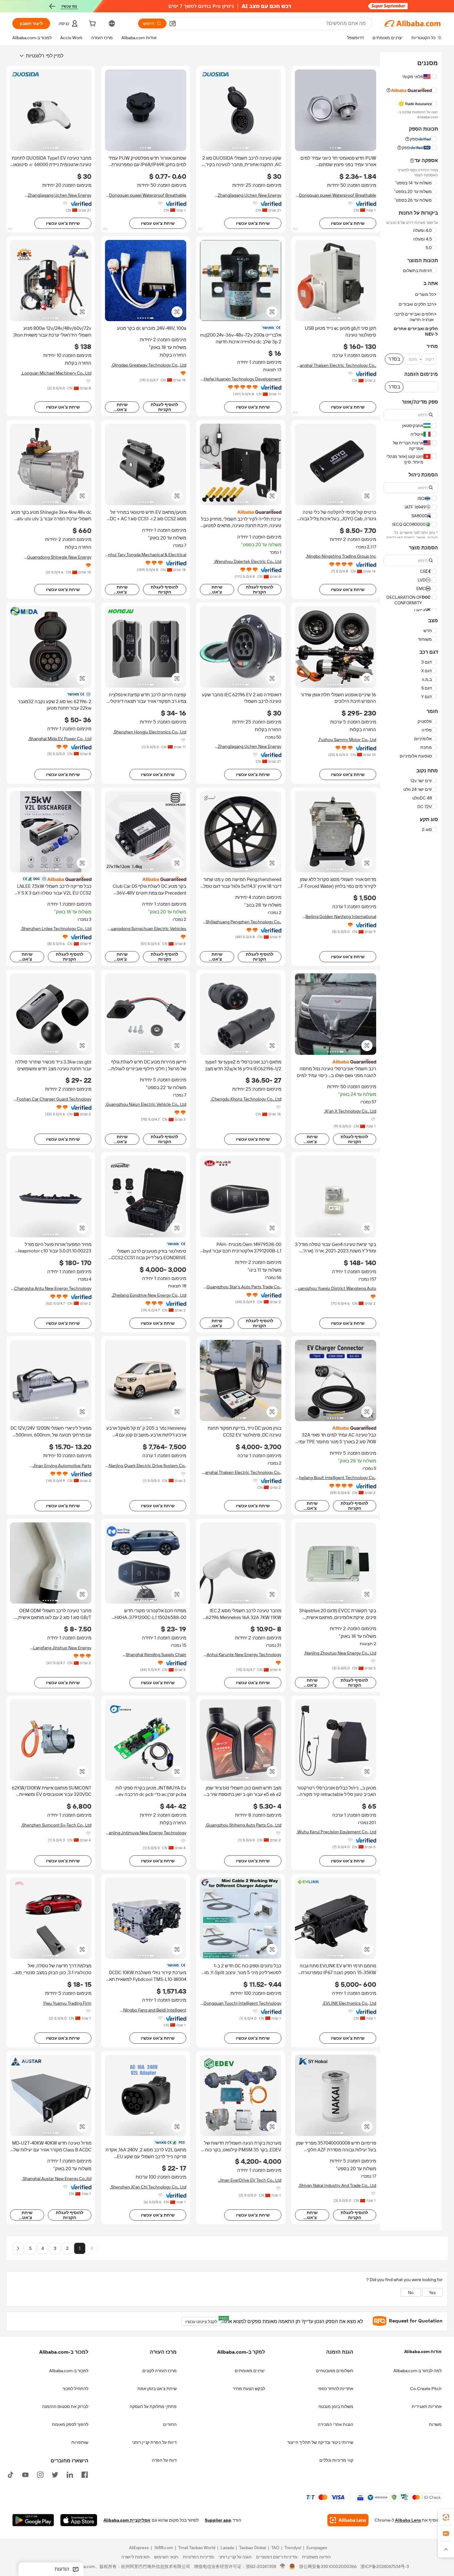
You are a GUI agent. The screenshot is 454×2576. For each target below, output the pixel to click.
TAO (275, 2548)
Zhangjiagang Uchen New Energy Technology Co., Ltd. (250, 195)
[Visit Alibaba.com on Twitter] (55, 2474)
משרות (435, 2424)
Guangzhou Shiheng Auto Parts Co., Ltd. (243, 1825)
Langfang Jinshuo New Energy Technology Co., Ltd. (62, 1648)
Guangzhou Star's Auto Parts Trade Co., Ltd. (244, 1287)
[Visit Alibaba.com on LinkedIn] (70, 2474)
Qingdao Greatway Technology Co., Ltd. (149, 365)
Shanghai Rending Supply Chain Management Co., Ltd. (156, 1655)
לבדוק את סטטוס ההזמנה (65, 2406)
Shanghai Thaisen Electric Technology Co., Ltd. (336, 365)
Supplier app (218, 2520)
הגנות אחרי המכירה (336, 2424)
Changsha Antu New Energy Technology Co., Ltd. (53, 1288)
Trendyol (293, 2548)
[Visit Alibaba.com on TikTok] (11, 2474)
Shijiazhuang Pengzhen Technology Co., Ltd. (244, 922)
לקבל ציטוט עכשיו (203, 2320)
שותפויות (80, 2442)
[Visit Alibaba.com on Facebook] (85, 2474)
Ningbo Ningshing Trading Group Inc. (341, 556)
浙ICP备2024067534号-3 (385, 2567)
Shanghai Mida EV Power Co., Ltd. (60, 739)
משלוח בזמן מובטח (336, 2406)
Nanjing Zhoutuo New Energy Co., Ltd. (340, 1653)
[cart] (92, 24)
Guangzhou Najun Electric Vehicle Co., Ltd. (146, 1104)
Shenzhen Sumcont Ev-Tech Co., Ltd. (56, 1825)
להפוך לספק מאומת (70, 2424)
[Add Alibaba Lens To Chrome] (348, 2520)
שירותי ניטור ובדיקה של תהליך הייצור (320, 2442)
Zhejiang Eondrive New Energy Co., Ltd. (149, 1295)
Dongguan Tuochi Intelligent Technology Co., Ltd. (242, 2003)
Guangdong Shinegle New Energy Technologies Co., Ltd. (59, 557)
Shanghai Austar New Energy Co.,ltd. (57, 2179)
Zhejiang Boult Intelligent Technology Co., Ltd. (336, 1478)
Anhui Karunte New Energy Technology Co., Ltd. (244, 1655)
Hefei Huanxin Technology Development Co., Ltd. (243, 379)
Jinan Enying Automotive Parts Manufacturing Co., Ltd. (62, 1466)
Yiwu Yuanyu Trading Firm (67, 2003)
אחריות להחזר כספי (336, 2389)
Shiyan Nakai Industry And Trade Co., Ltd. (337, 2185)
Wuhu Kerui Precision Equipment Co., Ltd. (336, 1832)
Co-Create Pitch (426, 2389)
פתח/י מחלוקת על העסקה (153, 2406)
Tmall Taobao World (197, 2548)
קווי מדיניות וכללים (336, 2460)
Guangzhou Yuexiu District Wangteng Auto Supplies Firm (336, 1288)
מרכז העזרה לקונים (160, 2371)
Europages (317, 2548)
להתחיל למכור (75, 2389)
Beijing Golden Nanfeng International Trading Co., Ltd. (341, 917)
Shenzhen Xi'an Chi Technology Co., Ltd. (148, 2187)
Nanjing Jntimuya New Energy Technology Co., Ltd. (146, 1833)
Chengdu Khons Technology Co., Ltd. (246, 1099)
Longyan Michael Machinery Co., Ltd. (56, 373)
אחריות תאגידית (427, 2406)
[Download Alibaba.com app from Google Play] (33, 2520)
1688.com (164, 2548)
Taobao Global (252, 2548)
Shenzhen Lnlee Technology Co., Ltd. (56, 929)
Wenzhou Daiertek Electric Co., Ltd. (248, 561)
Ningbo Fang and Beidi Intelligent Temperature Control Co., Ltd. (155, 2010)
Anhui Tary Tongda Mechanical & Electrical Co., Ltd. (146, 555)
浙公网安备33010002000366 (328, 2567)
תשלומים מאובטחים (335, 2371)
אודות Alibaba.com (423, 2352)
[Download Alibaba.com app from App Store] (79, 2520)
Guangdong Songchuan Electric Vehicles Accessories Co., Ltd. (147, 929)
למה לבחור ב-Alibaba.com (418, 2371)
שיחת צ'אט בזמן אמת (157, 2389)
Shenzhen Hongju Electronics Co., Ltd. (150, 732)
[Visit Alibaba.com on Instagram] (40, 2474)
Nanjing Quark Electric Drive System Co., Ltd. (147, 1466)
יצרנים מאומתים (250, 2371)
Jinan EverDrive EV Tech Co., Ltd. (250, 2180)
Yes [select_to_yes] (432, 2293)
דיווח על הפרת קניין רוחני (154, 2442)
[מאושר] (51, 879)
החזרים (170, 2424)
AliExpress (139, 2548)
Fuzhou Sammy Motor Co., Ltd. (347, 740)
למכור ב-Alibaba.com (69, 2371)
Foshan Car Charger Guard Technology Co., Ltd (54, 1099)
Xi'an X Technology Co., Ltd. (350, 1111)
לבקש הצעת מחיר (249, 2389)
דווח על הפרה (164, 2460)
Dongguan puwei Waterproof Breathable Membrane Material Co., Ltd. (338, 195)
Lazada (227, 2548)
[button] (173, 23)
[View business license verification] (283, 2567)
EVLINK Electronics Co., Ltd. (349, 2003)
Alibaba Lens (408, 2520)
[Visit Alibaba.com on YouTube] (25, 2474)
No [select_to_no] (411, 2293)
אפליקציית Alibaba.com (127, 2520)
